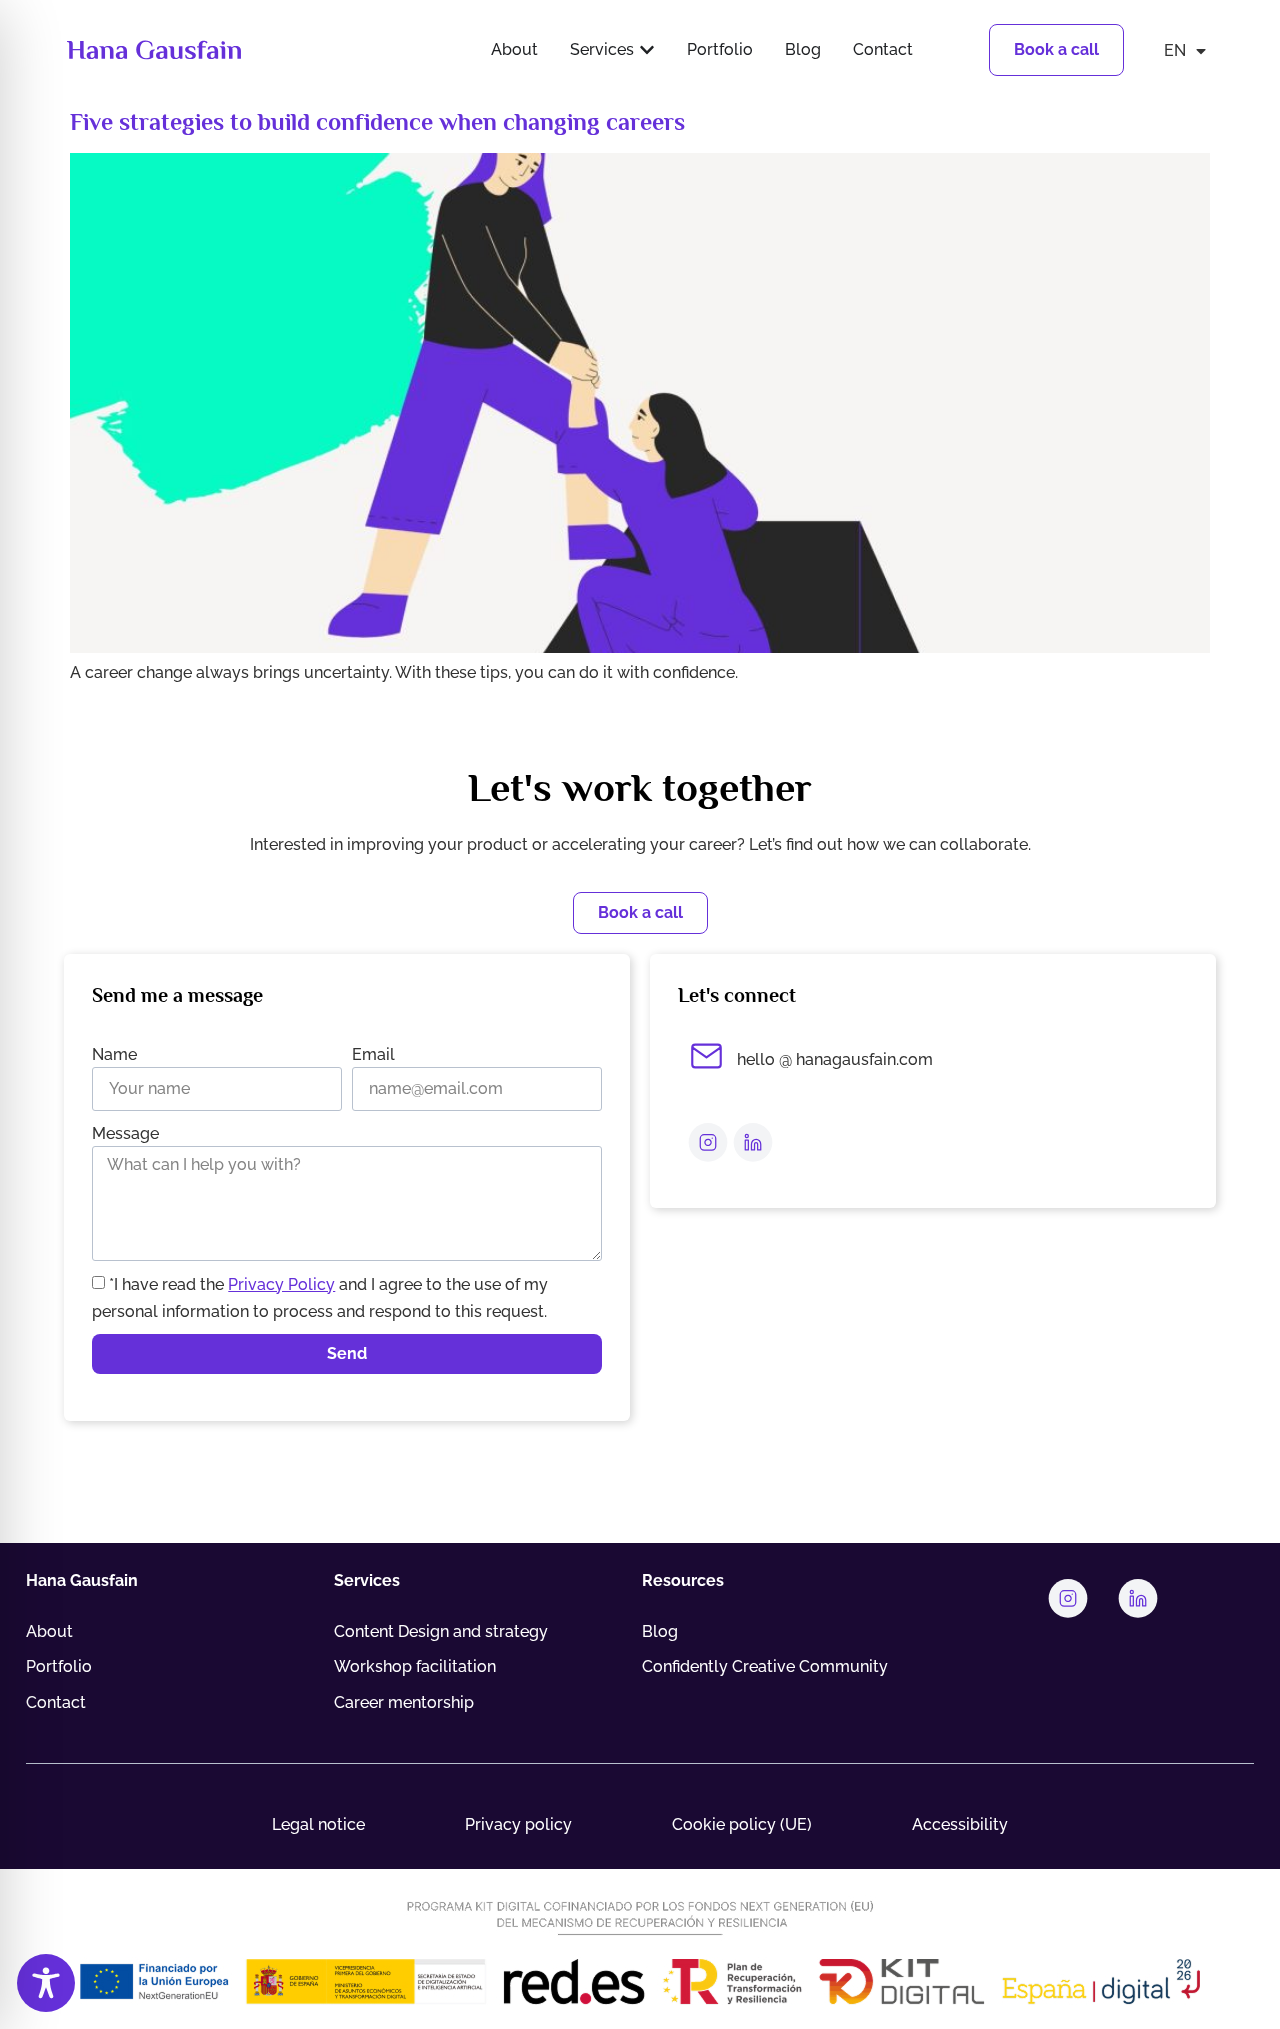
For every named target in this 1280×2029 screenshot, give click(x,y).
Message (125, 1133)
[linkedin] (753, 1142)
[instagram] (708, 1142)
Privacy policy (518, 1824)
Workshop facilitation (415, 1666)
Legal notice (318, 1824)
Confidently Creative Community (765, 1666)
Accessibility (960, 1824)
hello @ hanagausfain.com (835, 1059)
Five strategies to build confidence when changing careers (377, 121)
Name (114, 1054)
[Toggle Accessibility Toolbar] (46, 1983)
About (49, 1631)
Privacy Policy (281, 1284)
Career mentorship (404, 1702)
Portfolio (59, 1666)
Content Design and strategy (441, 1631)
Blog (660, 1631)
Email (373, 1054)
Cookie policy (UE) (742, 1824)
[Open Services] (647, 50)
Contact (56, 1702)
